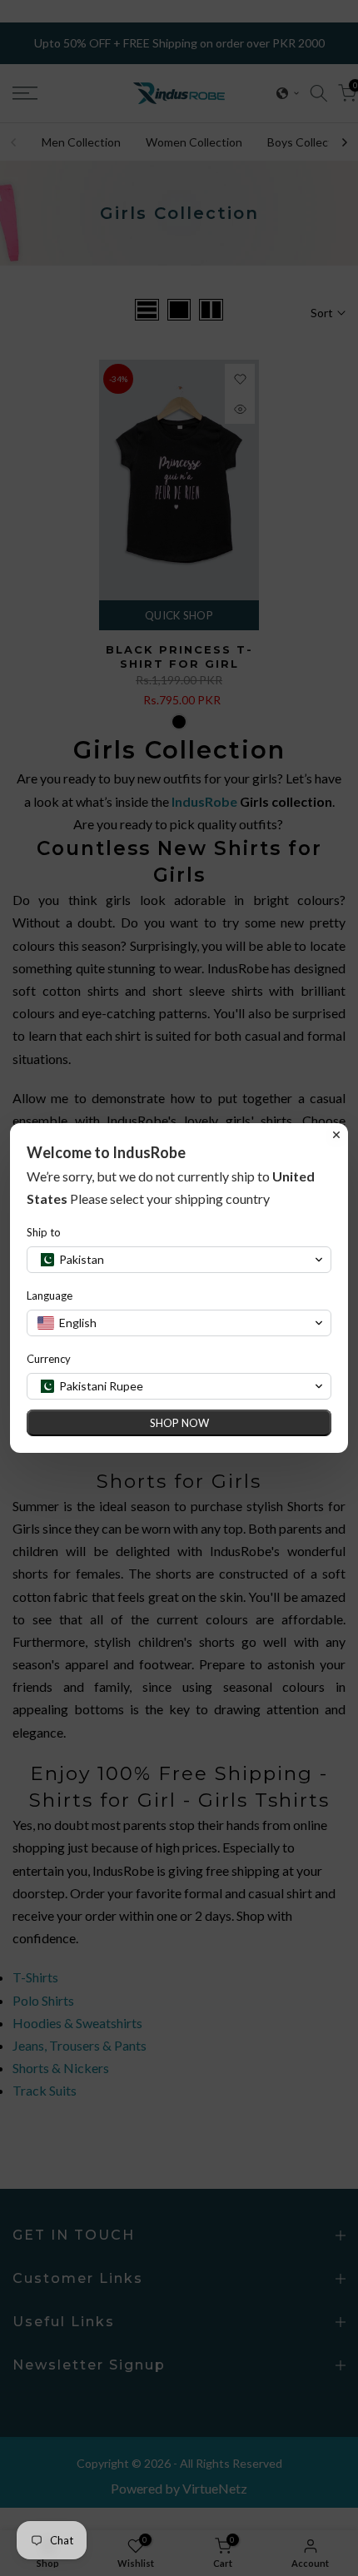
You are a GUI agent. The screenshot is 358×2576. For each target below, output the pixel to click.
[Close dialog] (336, 1135)
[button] (179, 1260)
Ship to (44, 1232)
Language (50, 1295)
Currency (49, 1359)
